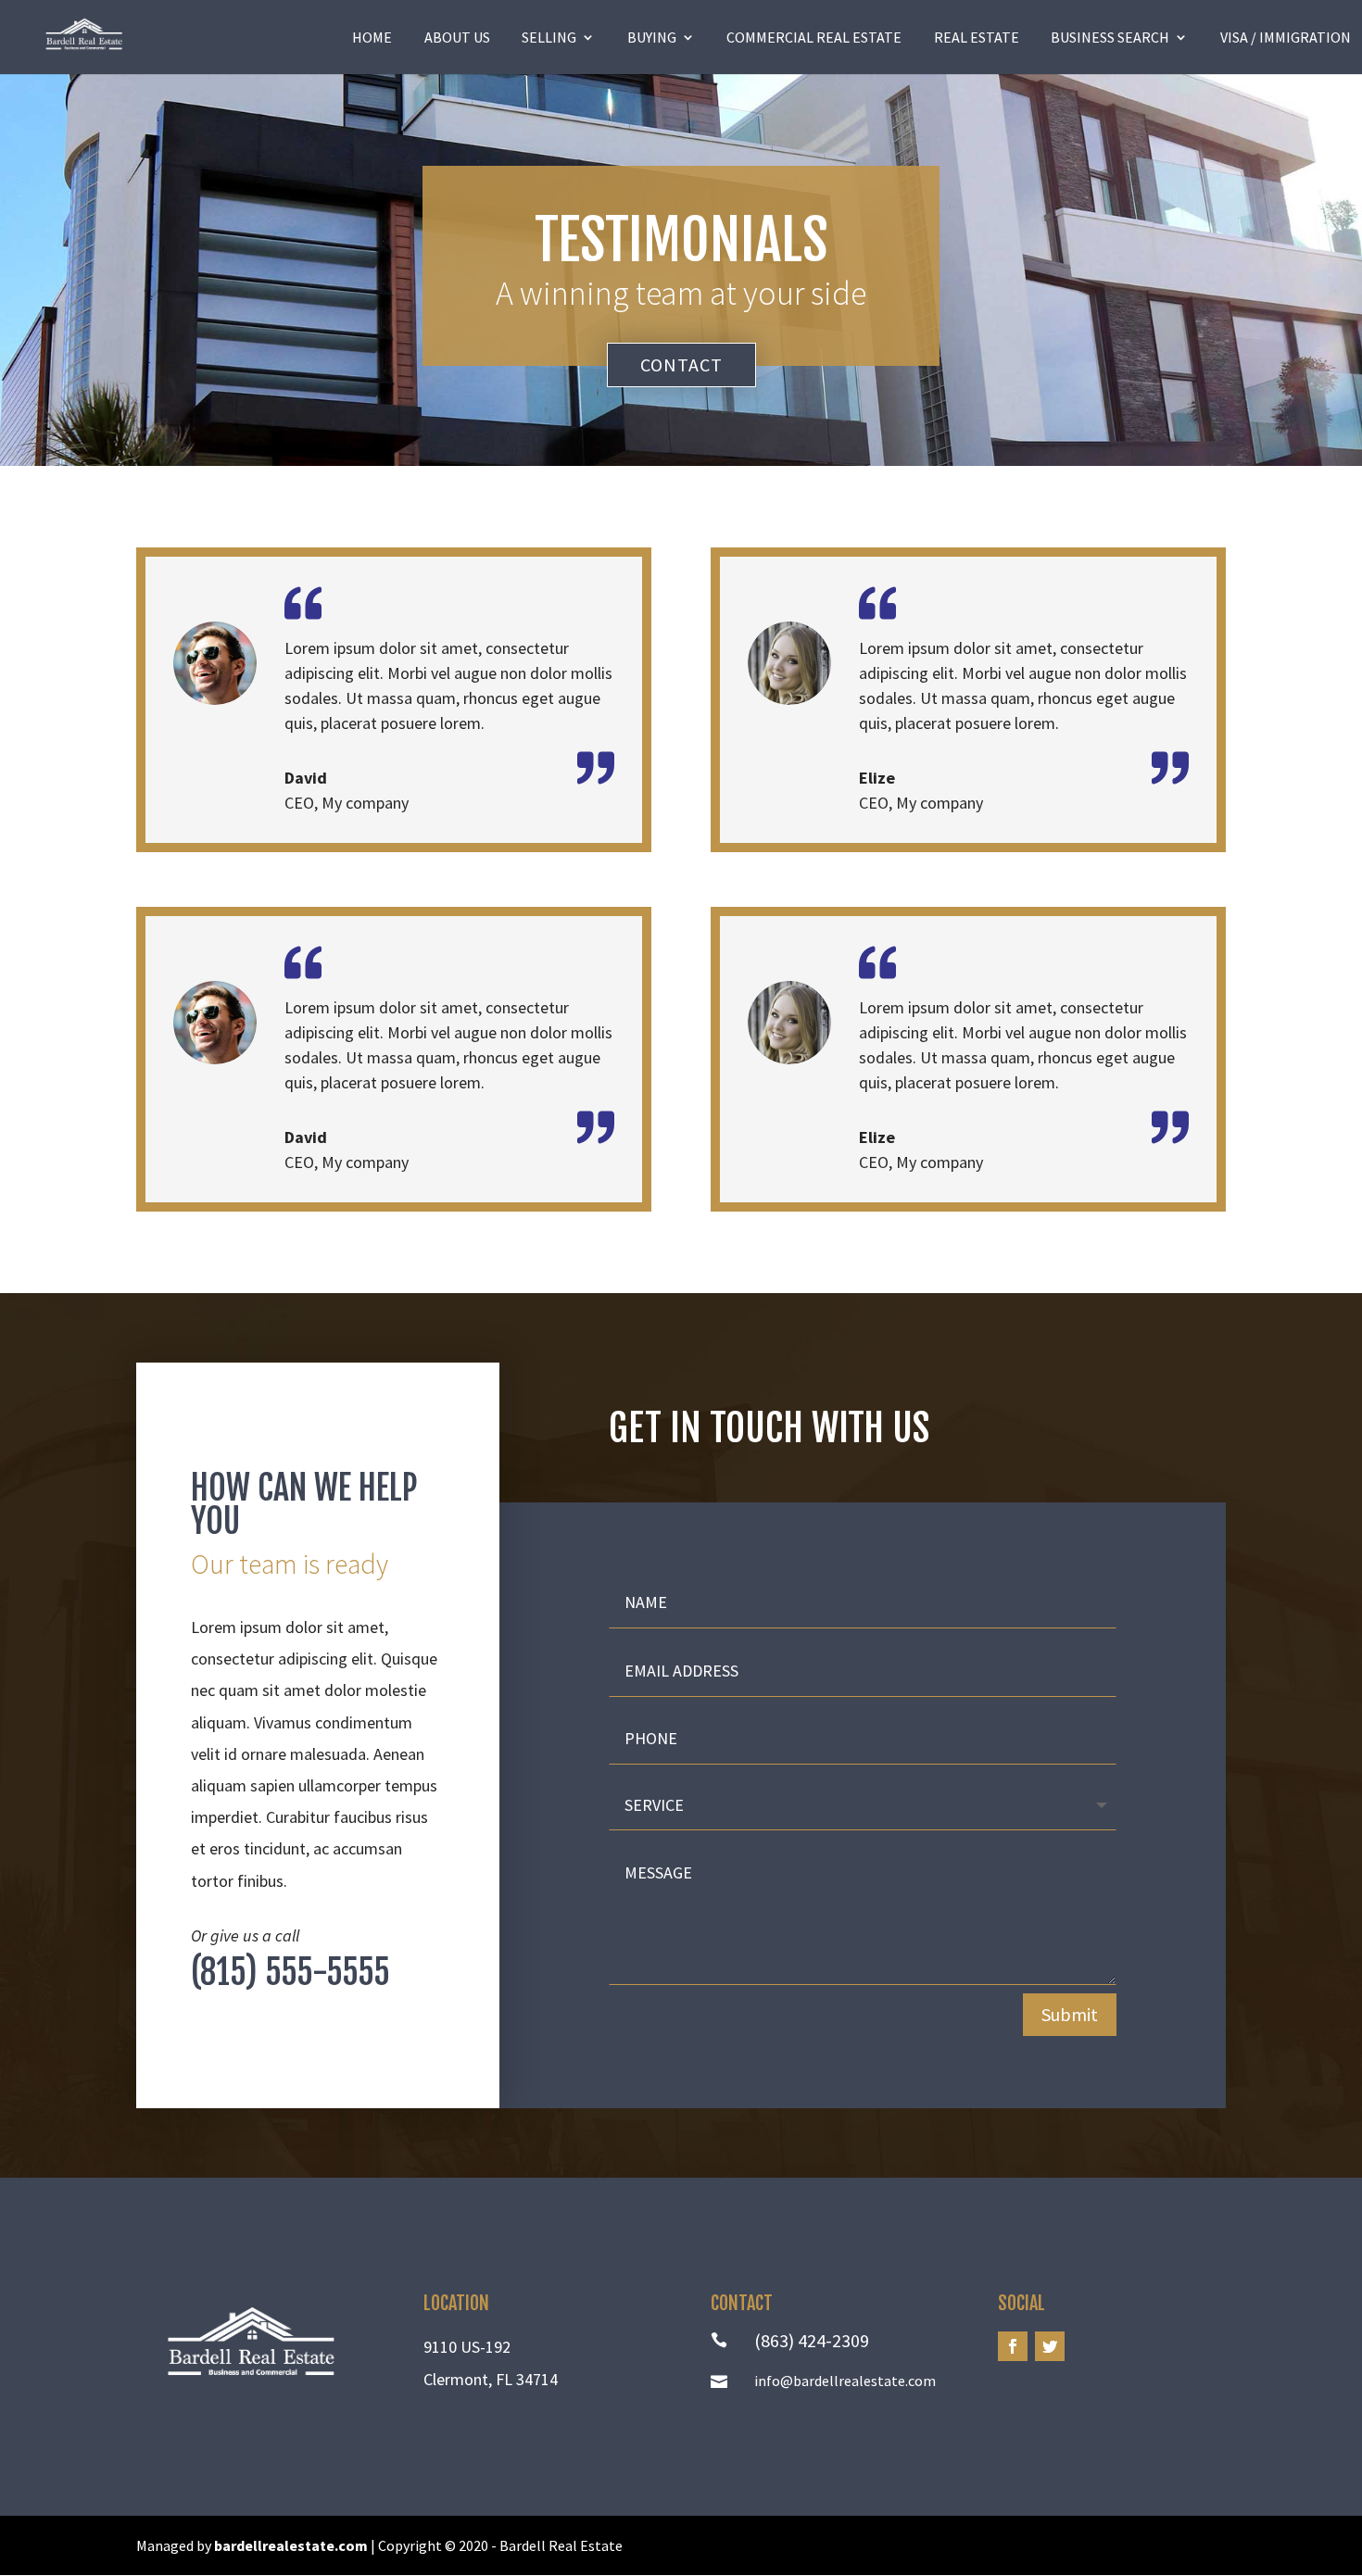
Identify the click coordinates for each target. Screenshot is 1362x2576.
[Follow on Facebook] (1013, 2346)
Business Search (1110, 37)
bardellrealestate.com (291, 2545)
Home (372, 37)
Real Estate (977, 37)
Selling (549, 37)
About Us (457, 37)
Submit (1070, 2014)
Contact (681, 364)
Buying (652, 37)
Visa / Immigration (1286, 37)
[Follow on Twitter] (1050, 2346)
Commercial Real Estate (814, 37)
